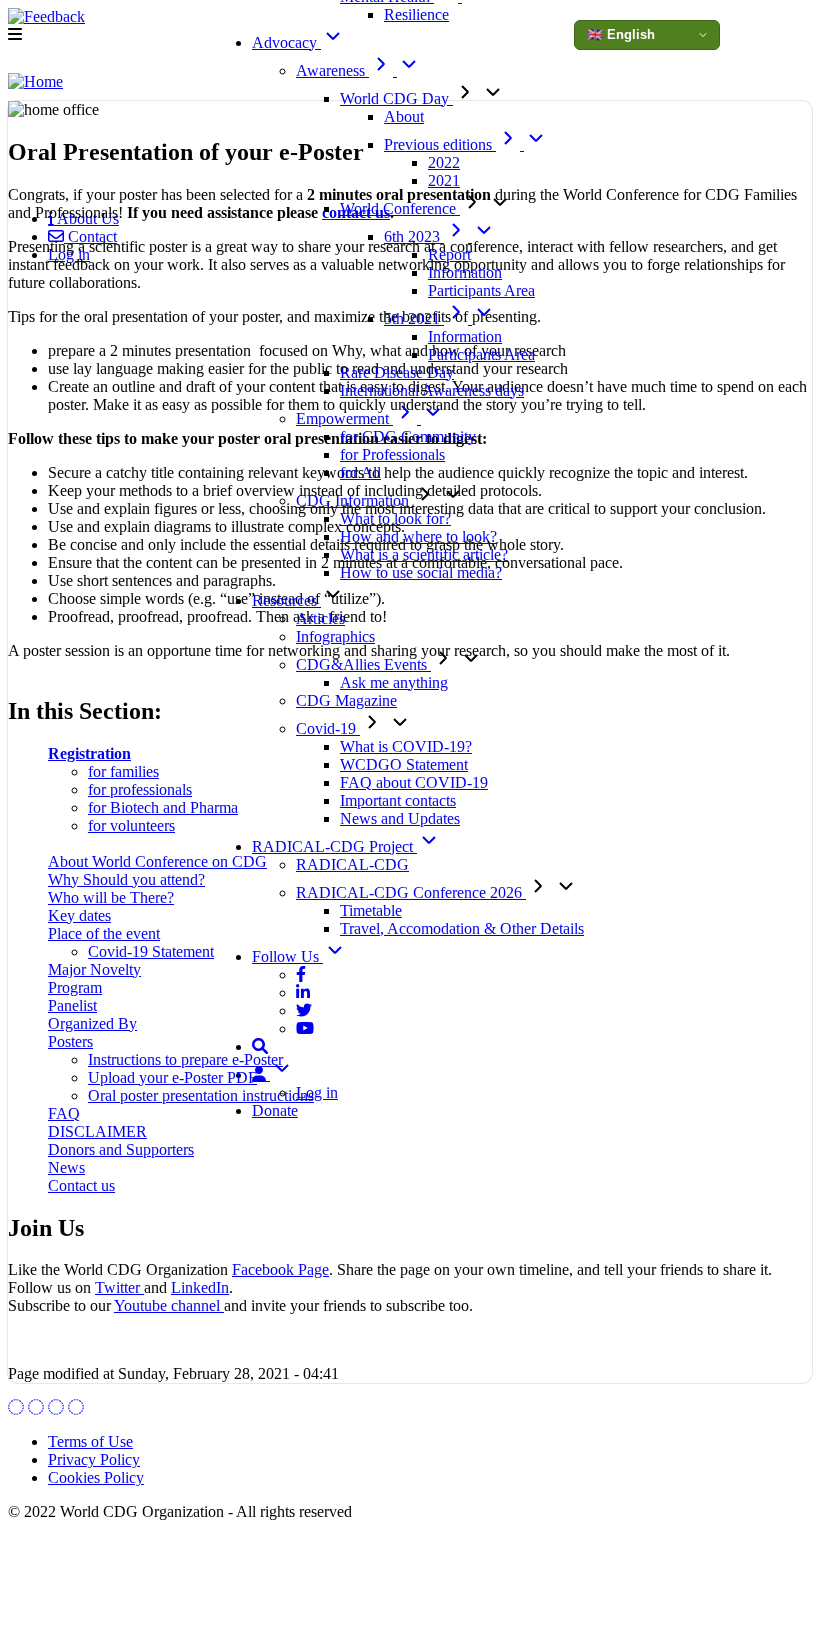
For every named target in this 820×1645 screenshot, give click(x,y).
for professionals (140, 789)
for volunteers (131, 825)
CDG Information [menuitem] (354, 500)
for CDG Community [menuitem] (408, 436)
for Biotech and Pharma (163, 807)
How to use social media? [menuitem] (421, 572)
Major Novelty (94, 969)
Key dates (79, 915)
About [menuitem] (404, 116)
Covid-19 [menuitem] (328, 728)
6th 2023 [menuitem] (414, 236)
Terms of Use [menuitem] (90, 1441)
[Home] (35, 82)
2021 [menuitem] (444, 180)
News (66, 1167)
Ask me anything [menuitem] (394, 682)
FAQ (64, 1113)
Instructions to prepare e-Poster (185, 1059)
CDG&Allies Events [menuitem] (363, 664)
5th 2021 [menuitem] (414, 318)
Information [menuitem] (465, 272)
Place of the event (104, 933)
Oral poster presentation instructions (201, 1095)
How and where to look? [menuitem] (418, 536)
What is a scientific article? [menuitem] (424, 554)
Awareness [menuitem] (332, 70)
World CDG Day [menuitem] (396, 98)
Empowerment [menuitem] (344, 418)
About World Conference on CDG (157, 861)
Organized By (92, 1023)
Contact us (81, 1185)
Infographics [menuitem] (335, 636)
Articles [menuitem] (320, 618)
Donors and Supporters (121, 1149)
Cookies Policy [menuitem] (96, 1477)
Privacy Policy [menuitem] (94, 1459)
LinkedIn (200, 1287)
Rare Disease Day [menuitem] (397, 372)
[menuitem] (82, 236)
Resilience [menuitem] (416, 14)
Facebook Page (280, 1269)
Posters (70, 1041)
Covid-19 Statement (151, 951)
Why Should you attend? (126, 879)
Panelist (72, 1005)
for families (123, 771)
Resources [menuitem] (286, 600)
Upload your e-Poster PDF (172, 1077)
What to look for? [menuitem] (395, 518)
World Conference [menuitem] (400, 208)
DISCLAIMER (97, 1131)
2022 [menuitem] (444, 162)
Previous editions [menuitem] (440, 144)
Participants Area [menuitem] (481, 290)
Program (75, 987)
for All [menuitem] (360, 472)
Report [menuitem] (449, 254)
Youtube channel (169, 1305)
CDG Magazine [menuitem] (346, 700)
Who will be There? (111, 897)
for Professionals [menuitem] (392, 454)
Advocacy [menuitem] (286, 42)
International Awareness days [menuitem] (432, 390)
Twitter (119, 1287)
